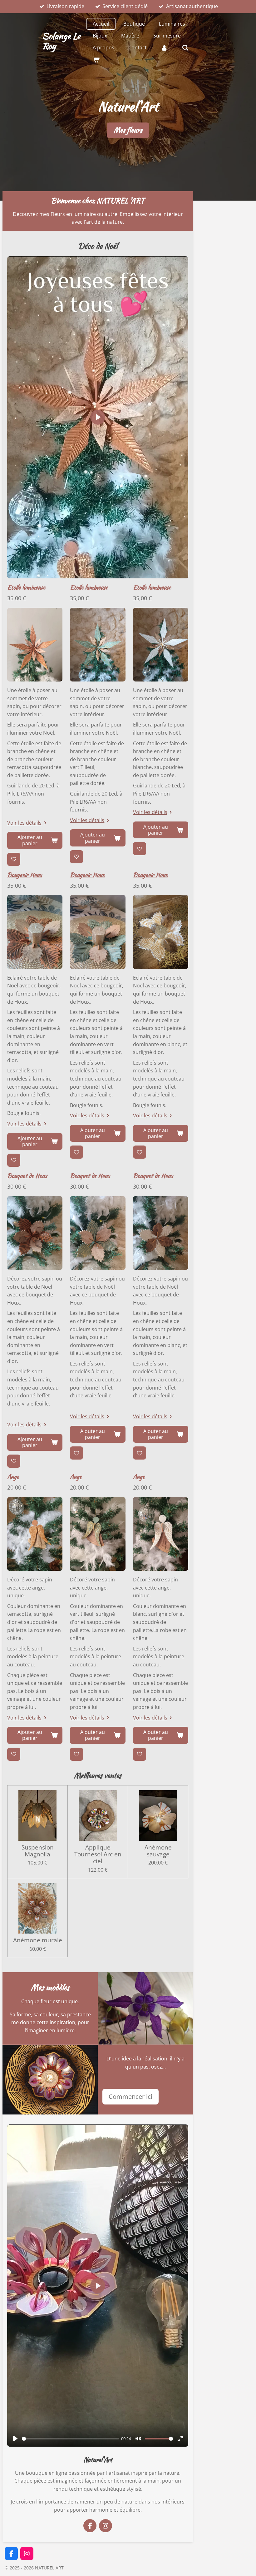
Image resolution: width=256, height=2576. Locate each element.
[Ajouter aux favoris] (14, 859)
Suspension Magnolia (38, 1851)
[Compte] (164, 47)
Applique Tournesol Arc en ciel (98, 1854)
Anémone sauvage (158, 1851)
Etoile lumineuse (26, 587)
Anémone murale (38, 1940)
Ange (13, 1476)
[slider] (70, 2439)
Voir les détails (24, 823)
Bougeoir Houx (25, 875)
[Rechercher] (185, 47)
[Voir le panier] (96, 59)
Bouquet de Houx (27, 1176)
